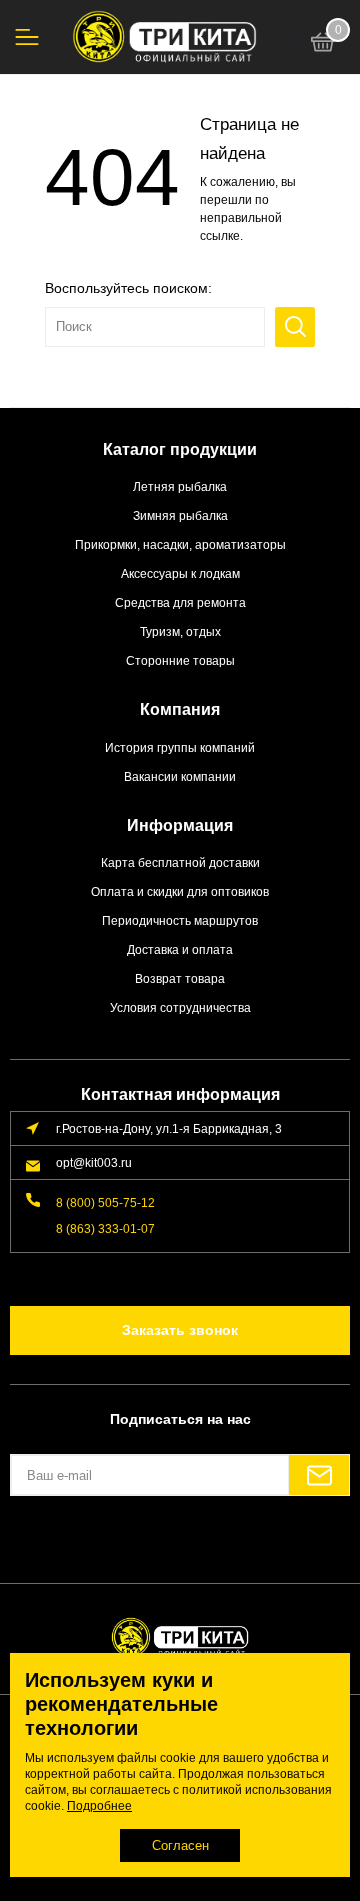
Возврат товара (180, 978)
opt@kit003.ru (94, 1162)
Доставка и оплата (180, 949)
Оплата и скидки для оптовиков (180, 891)
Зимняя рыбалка (180, 515)
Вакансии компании (180, 776)
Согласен (180, 1845)
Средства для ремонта (180, 602)
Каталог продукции (180, 449)
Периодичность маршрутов (180, 920)
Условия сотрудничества (180, 1007)
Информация (180, 825)
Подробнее (99, 1806)
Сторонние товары (180, 660)
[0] (323, 45)
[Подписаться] (319, 1475)
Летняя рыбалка (180, 486)
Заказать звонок (180, 1330)
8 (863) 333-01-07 (105, 1228)
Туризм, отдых (180, 631)
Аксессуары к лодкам (180, 573)
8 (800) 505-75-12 (105, 1202)
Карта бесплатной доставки (180, 862)
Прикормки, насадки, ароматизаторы (180, 544)
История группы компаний (180, 747)
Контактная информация (180, 1094)
